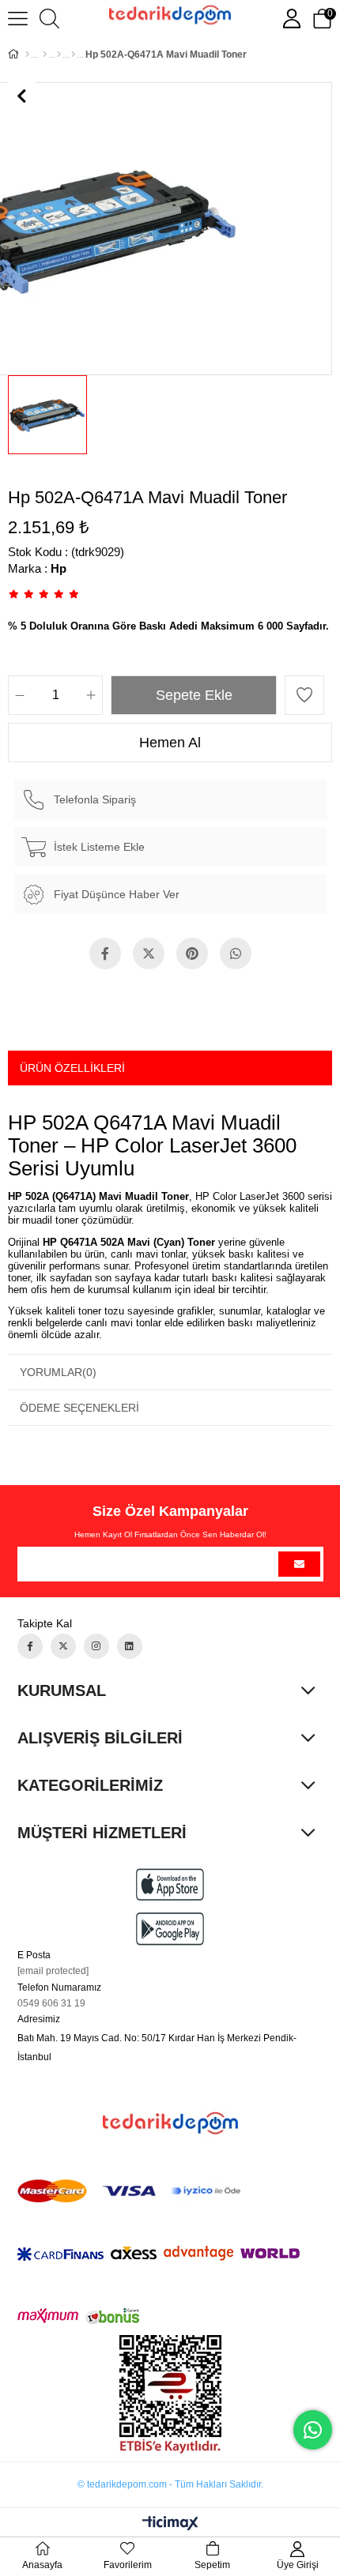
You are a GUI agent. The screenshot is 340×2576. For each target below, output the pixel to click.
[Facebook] (30, 1646)
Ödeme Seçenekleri (79, 1408)
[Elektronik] (45, 55)
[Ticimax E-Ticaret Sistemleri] (170, 2524)
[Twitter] (63, 1646)
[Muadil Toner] (59, 55)
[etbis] (170, 2394)
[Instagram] (96, 1646)
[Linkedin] (130, 1646)
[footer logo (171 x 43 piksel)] (170, 2123)
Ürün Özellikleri (72, 1068)
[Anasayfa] (27, 55)
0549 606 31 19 (51, 2003)
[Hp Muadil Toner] (73, 55)
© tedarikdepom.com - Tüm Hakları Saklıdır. (170, 2484)
